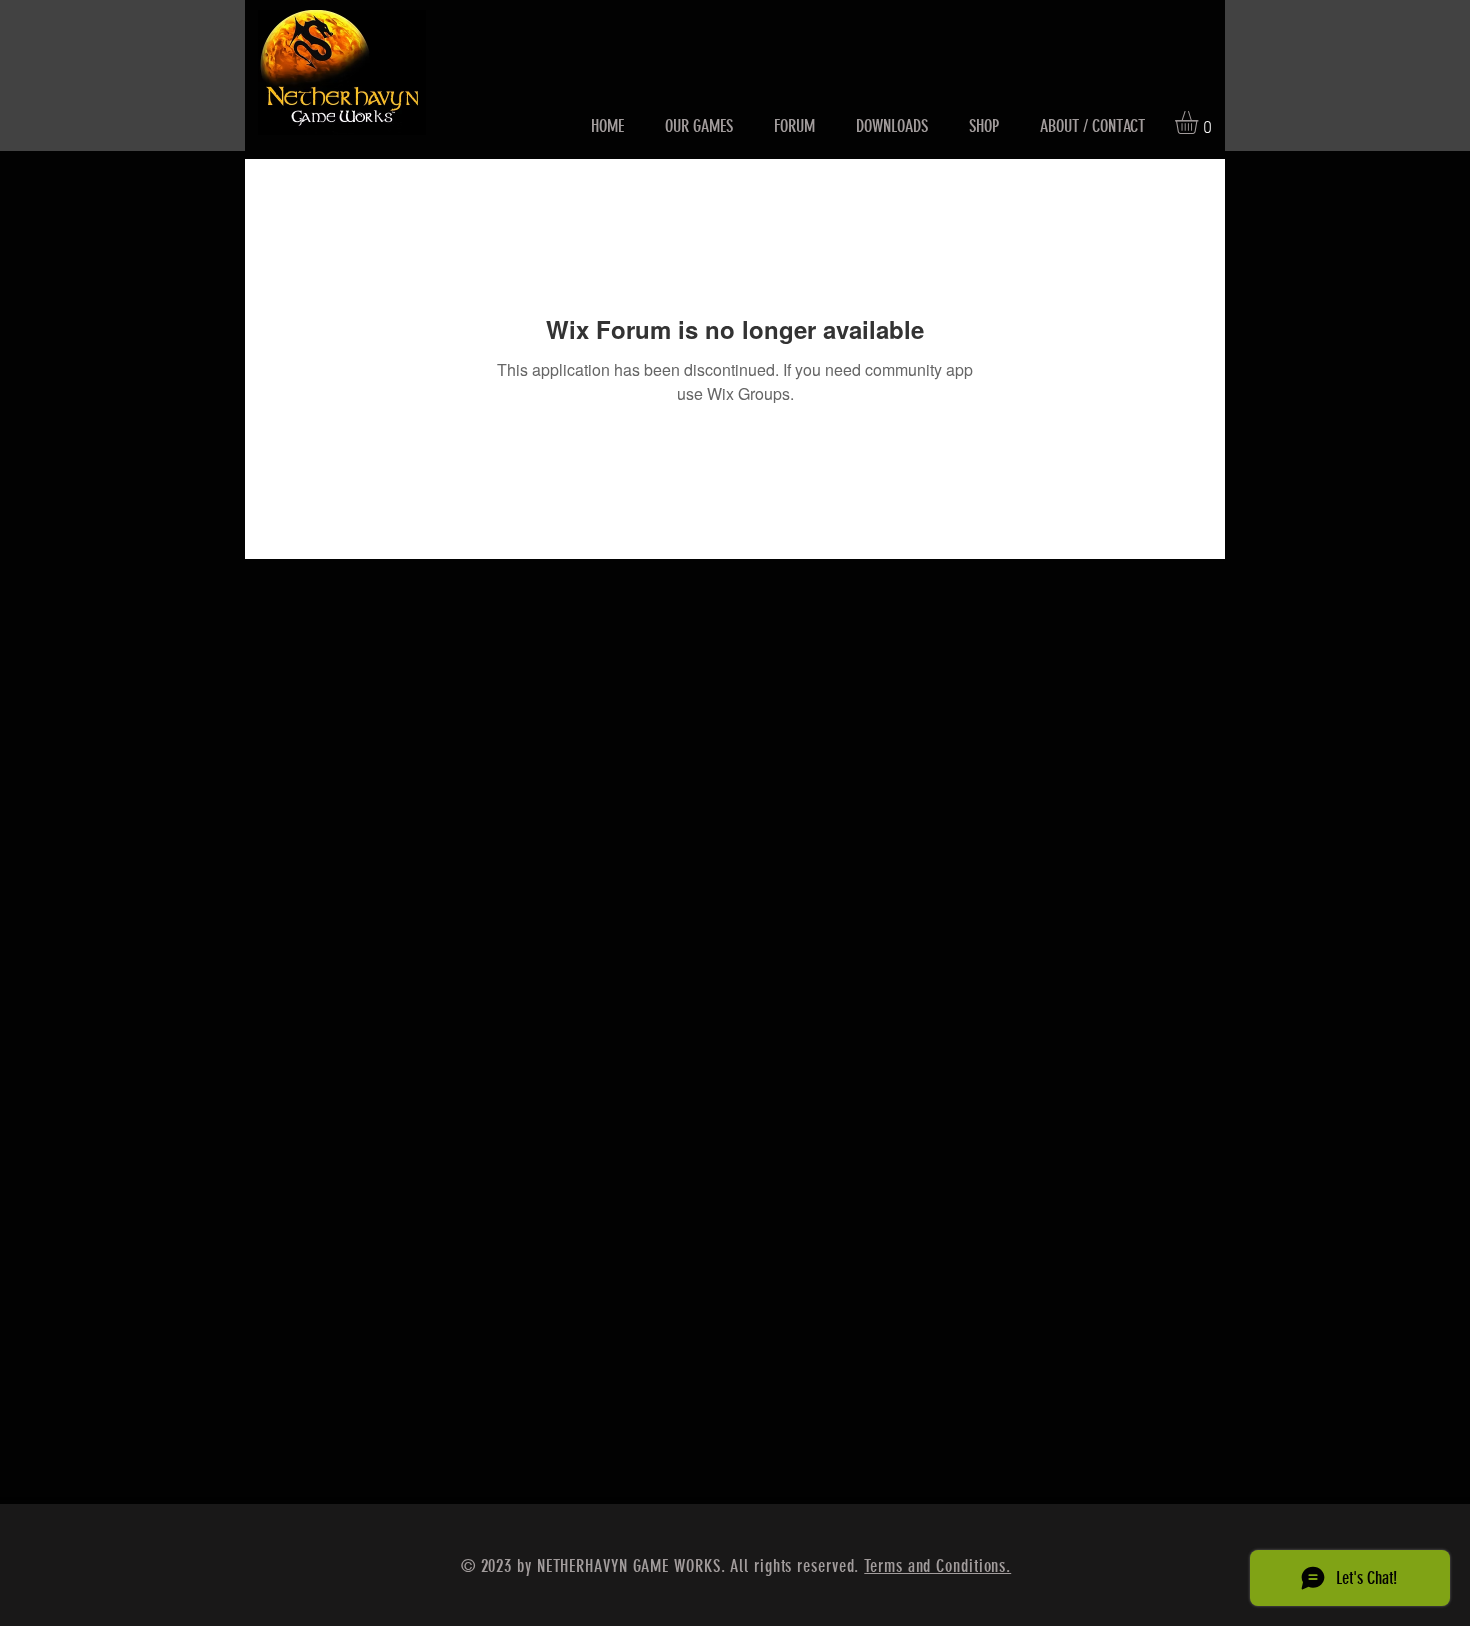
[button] (1200, 122)
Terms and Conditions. (937, 1566)
